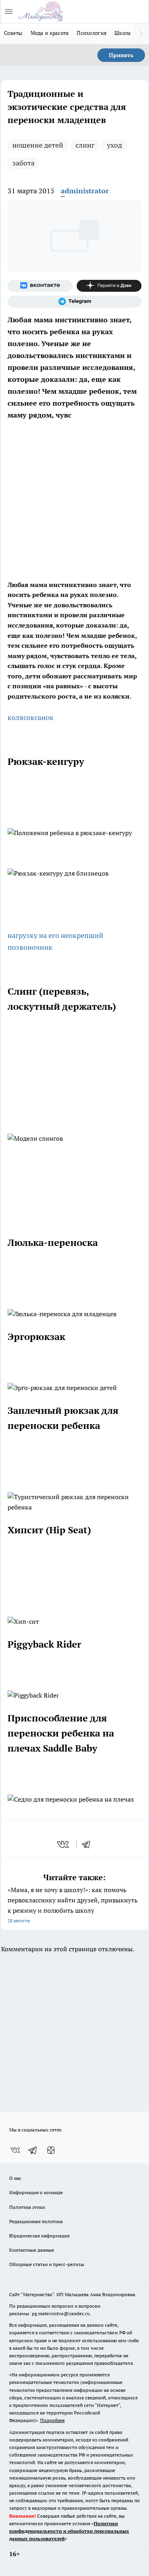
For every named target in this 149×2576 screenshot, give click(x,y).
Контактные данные (32, 2250)
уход (114, 145)
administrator (85, 191)
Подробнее (52, 2420)
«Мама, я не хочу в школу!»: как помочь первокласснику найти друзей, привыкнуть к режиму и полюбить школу (73, 1905)
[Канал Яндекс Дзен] (109, 286)
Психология (92, 33)
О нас (15, 2178)
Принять (121, 55)
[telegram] (89, 1844)
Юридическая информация (39, 2236)
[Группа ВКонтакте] (40, 286)
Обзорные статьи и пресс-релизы (47, 2264)
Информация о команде (36, 2192)
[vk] (64, 1844)
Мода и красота (50, 33)
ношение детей (38, 145)
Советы (13, 33)
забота (23, 163)
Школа (123, 33)
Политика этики (27, 2207)
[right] (141, 34)
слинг (85, 145)
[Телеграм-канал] (74, 302)
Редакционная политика (36, 2221)
